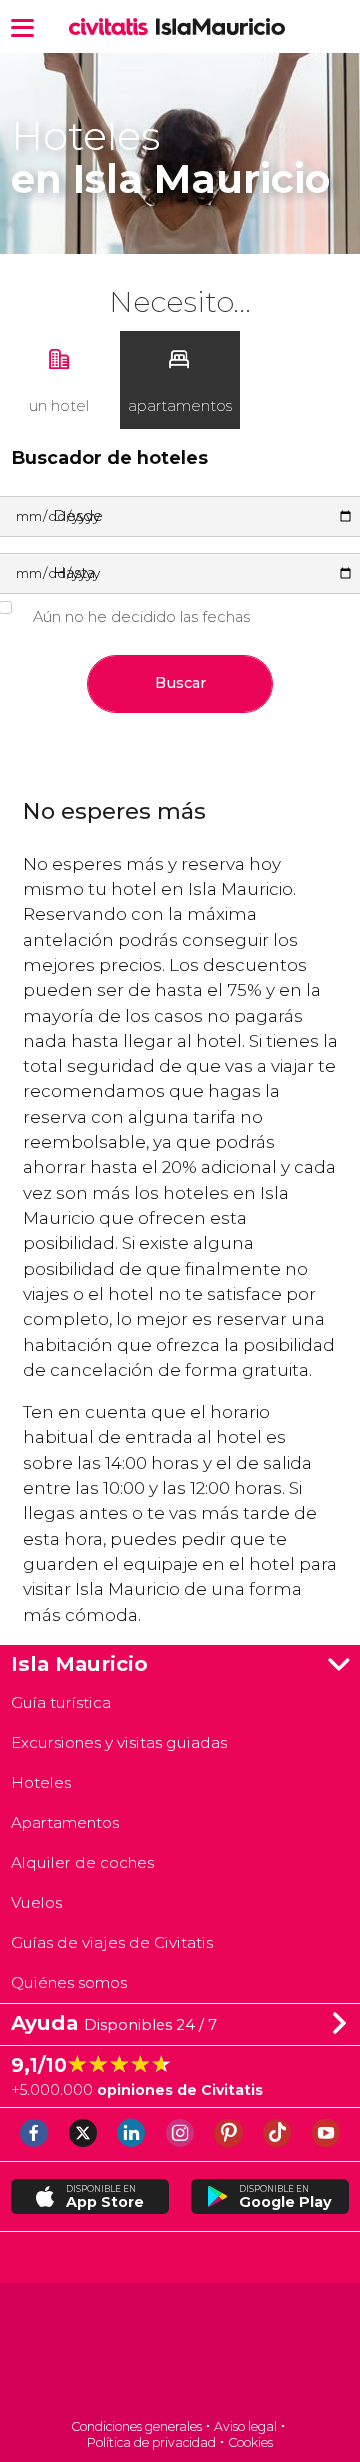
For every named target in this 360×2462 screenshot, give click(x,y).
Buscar (180, 683)
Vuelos (36, 1902)
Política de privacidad (151, 2442)
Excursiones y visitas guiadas (119, 1742)
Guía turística (61, 1702)
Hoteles (41, 1782)
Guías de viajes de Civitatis (112, 1942)
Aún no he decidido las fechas (141, 617)
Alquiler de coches (82, 1862)
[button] (22, 26)
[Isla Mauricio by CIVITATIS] (112, 27)
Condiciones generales (136, 2426)
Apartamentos (65, 1822)
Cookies (250, 2442)
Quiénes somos (69, 1982)
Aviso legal (245, 2426)
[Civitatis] (180, 2352)
